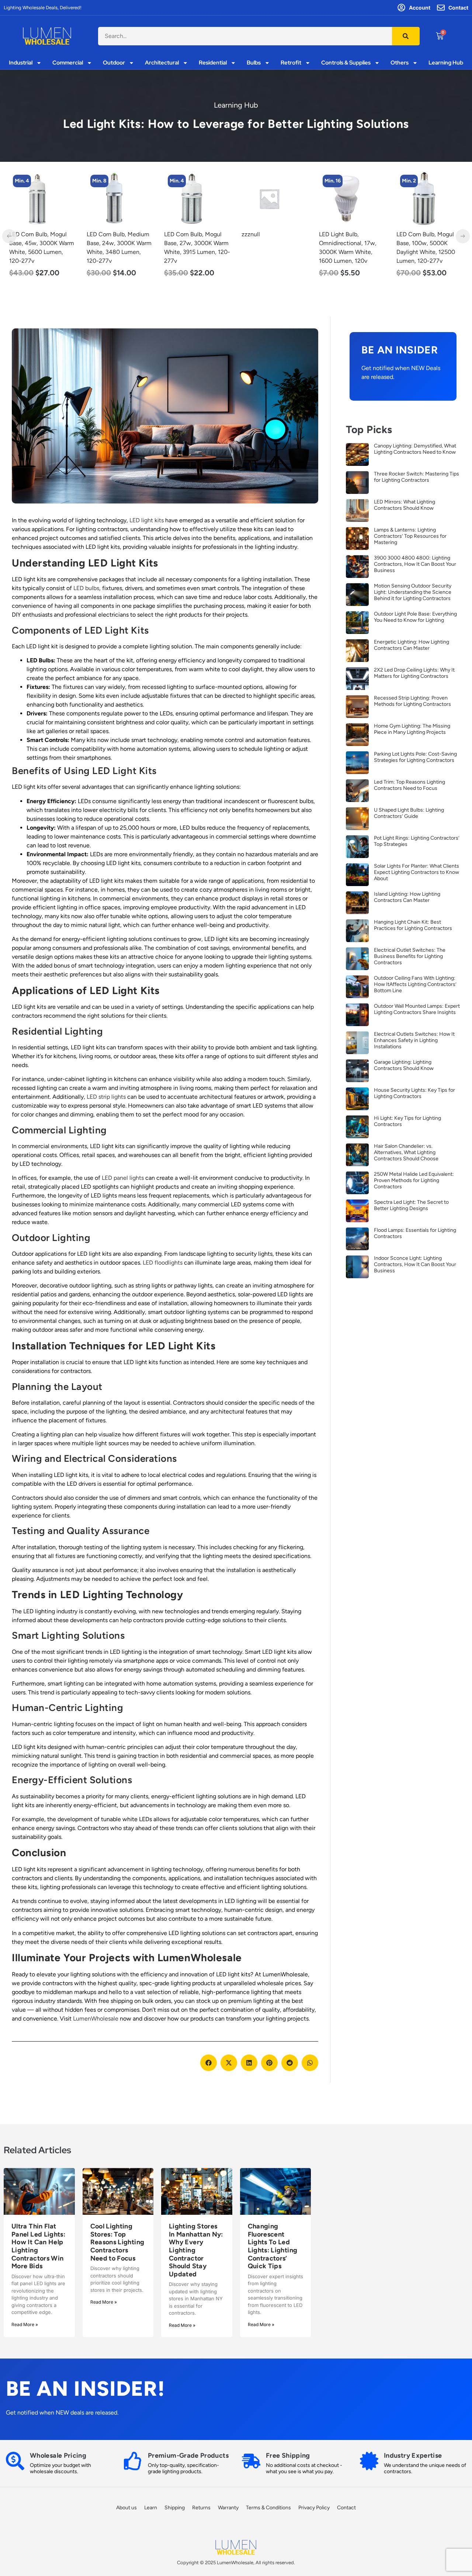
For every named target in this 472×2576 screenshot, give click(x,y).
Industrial (21, 63)
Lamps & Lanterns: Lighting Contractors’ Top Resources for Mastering (410, 536)
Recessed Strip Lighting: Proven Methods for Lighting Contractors (412, 701)
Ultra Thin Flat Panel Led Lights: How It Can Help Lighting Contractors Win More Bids (38, 2246)
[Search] (406, 36)
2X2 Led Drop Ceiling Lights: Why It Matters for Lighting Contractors (414, 673)
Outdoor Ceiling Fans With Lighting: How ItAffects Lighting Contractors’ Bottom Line (415, 984)
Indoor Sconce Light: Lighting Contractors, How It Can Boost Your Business (415, 1264)
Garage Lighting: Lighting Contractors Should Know (404, 1065)
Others (400, 63)
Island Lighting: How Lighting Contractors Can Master (407, 897)
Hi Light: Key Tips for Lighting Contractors (407, 1121)
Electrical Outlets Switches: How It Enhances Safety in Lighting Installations (414, 1040)
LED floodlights (163, 1263)
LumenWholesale (96, 2019)
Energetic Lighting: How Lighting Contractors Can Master (412, 645)
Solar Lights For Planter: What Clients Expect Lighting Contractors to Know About (417, 872)
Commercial (68, 63)
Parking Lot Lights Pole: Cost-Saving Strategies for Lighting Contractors (415, 757)
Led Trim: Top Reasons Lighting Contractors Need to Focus (409, 785)
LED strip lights (106, 1097)
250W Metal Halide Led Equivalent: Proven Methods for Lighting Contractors (414, 1180)
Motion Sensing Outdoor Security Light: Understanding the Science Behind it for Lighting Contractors (413, 592)
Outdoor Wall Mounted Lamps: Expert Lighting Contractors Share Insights (417, 1009)
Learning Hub (446, 63)
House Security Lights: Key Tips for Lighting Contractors (414, 1093)
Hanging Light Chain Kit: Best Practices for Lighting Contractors (413, 925)
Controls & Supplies (346, 63)
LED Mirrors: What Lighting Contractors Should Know (405, 505)
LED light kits (147, 520)
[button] (209, 2063)
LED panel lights (123, 1178)
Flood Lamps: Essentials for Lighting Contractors (415, 1233)
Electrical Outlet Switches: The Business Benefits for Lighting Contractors (410, 956)
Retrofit (291, 63)
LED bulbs (86, 588)
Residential (213, 63)
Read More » (25, 2324)
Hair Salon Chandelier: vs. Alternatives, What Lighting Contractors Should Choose (406, 1152)
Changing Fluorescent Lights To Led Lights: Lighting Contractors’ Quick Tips (273, 2246)
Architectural (162, 63)
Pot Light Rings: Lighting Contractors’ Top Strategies (417, 841)
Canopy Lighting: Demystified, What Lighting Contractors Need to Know (415, 449)
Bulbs (254, 63)
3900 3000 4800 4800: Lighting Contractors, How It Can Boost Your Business (415, 564)
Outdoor (114, 63)
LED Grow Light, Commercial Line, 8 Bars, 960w (429, 243)
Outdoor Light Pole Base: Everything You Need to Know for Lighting (415, 617)
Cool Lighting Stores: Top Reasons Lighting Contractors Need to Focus (117, 2242)
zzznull (173, 234)
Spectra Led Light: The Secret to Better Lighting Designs (411, 1205)
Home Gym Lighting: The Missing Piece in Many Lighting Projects (412, 729)
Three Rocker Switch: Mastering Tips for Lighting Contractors (417, 477)
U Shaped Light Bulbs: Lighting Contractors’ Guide (409, 813)
